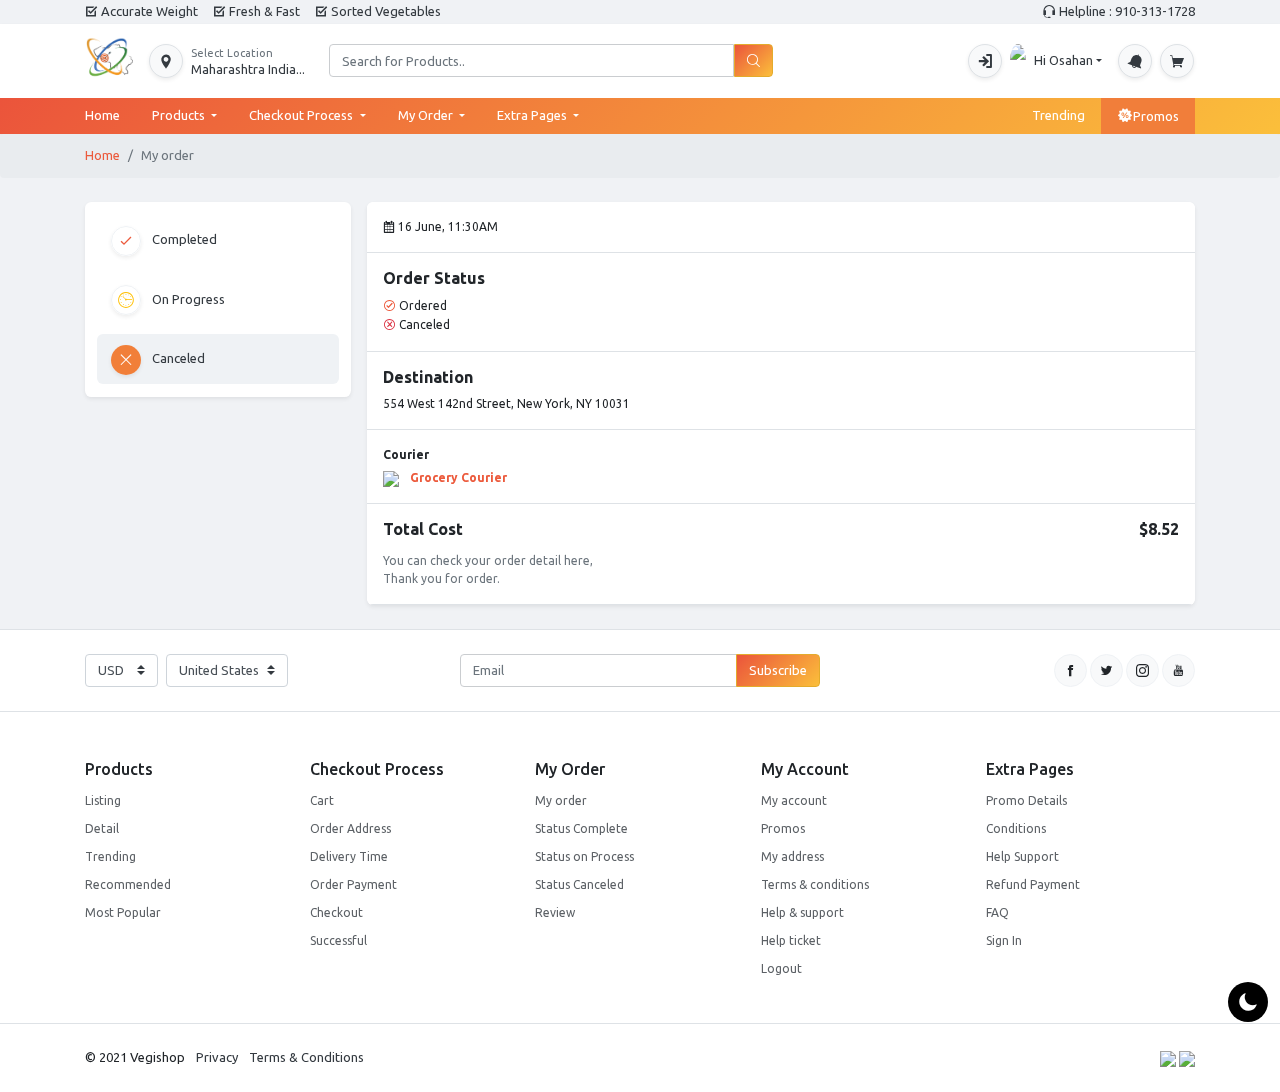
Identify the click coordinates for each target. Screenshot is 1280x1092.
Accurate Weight (148, 11)
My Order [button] (427, 115)
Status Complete (581, 828)
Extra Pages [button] (533, 115)
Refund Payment (1033, 884)
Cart (322, 800)
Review (555, 912)
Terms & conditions (815, 884)
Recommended (128, 884)
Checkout (336, 912)
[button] (227, 61)
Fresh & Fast (263, 11)
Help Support (1022, 856)
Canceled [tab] (177, 358)
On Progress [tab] (187, 298)
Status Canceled (579, 884)
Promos (1156, 116)
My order (561, 800)
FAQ (997, 912)
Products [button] (180, 115)
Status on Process (584, 856)
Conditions (1016, 828)
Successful (338, 940)
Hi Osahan (1063, 60)
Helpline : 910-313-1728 (1125, 11)
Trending (1058, 115)
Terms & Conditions (306, 1057)
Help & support (802, 912)
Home (110, 114)
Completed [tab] (183, 239)
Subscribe (778, 670)
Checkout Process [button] (302, 115)
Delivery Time (349, 856)
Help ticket (791, 940)
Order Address (350, 828)
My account (794, 800)
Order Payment (353, 884)
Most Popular (123, 912)
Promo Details (1026, 800)
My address (792, 856)
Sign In (1004, 940)
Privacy (217, 1057)
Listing (103, 800)
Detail (102, 828)
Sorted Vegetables (384, 11)
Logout (781, 968)
